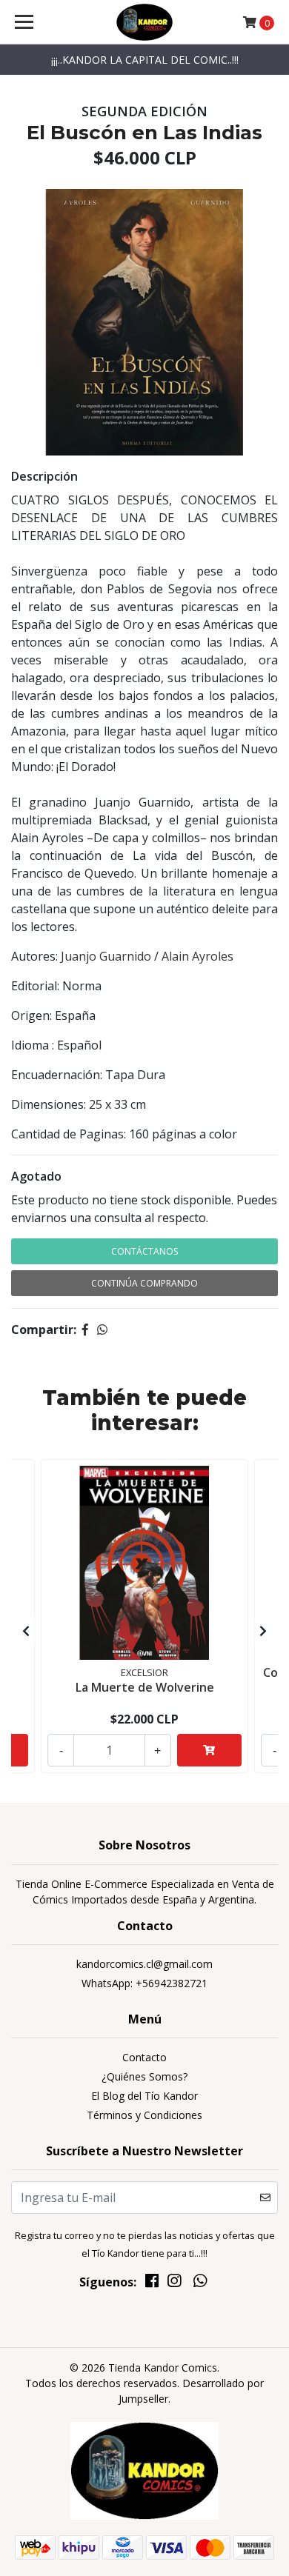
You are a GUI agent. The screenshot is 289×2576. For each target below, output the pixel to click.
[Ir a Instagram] (174, 2283)
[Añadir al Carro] (209, 1750)
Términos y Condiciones (144, 2115)
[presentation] (26, 1631)
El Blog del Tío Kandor (144, 2096)
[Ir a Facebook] (152, 2283)
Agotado (36, 1176)
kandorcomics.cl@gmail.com (144, 1964)
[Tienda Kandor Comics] (144, 22)
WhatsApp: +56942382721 (144, 1983)
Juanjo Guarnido (106, 956)
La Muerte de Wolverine (145, 1687)
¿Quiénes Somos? (144, 2076)
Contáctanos (144, 1251)
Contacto (144, 2057)
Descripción (44, 476)
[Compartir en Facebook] (85, 1329)
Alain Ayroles (197, 956)
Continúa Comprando (144, 1283)
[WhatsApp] (199, 2283)
